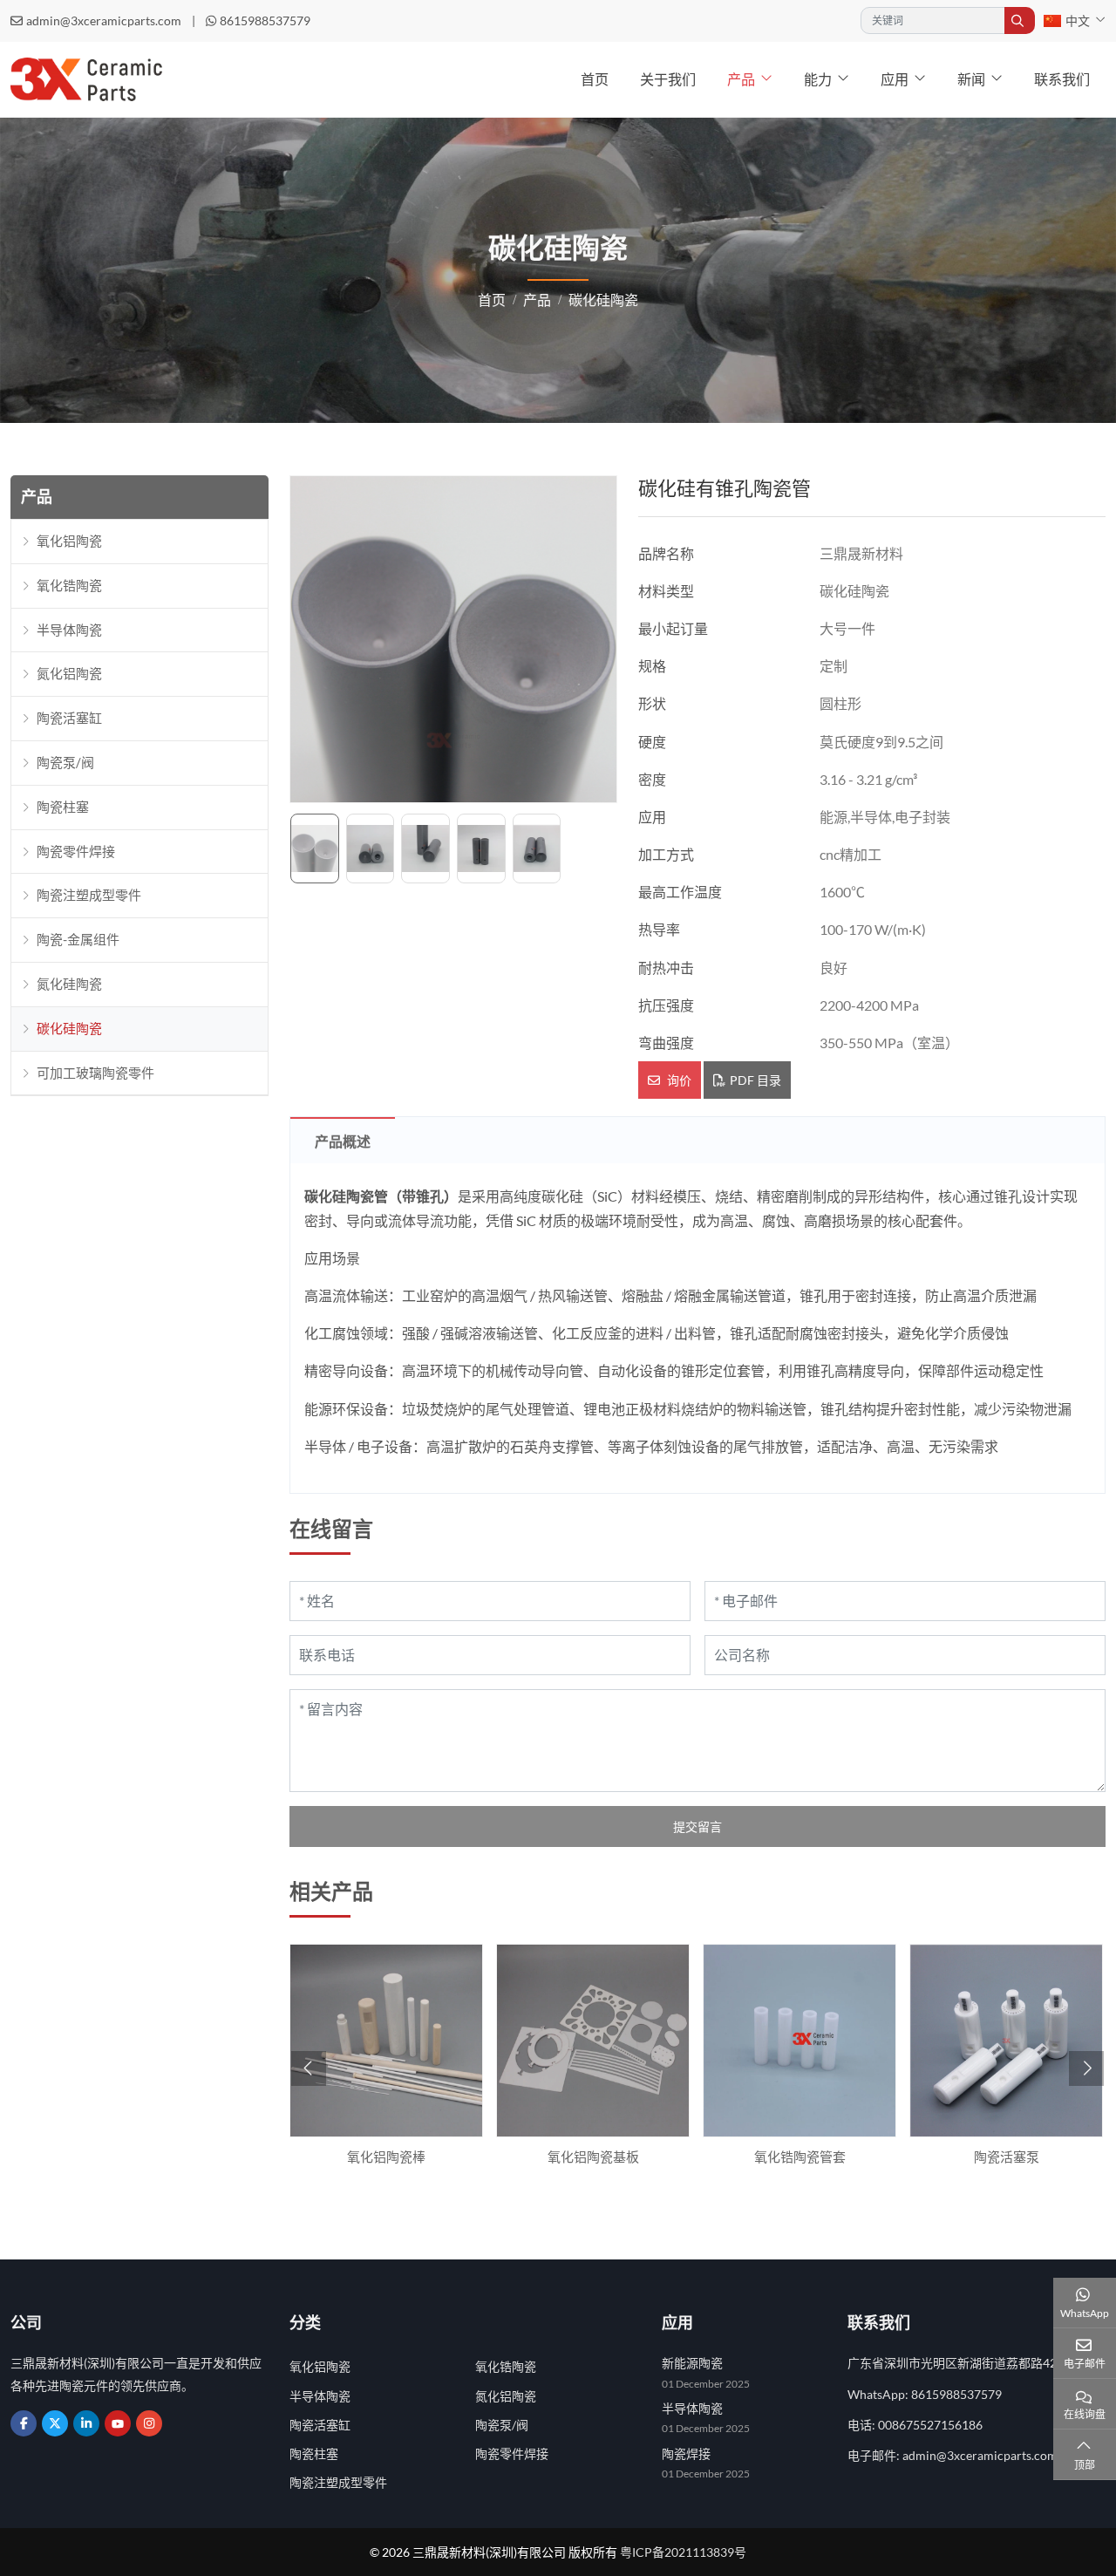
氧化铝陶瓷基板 (593, 2157)
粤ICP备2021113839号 (683, 2552)
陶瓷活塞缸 (69, 718)
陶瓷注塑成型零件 (89, 895)
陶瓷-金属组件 (78, 939)
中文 (1078, 20)
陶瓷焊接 (686, 2453)
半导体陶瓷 (69, 629)
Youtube (118, 2423)
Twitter (55, 2423)
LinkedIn (86, 2423)
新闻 (971, 79)
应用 (895, 79)
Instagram (149, 2423)
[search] (1020, 20)
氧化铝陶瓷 (69, 541)
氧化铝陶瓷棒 (386, 2157)
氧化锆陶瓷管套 (800, 2157)
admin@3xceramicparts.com (104, 20)
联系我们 (1062, 79)
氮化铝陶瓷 (69, 673)
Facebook (24, 2423)
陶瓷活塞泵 (1007, 2157)
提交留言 (697, 1826)
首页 (595, 79)
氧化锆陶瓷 (69, 585)
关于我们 (668, 79)
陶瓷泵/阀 (65, 762)
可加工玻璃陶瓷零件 (95, 1072)
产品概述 (343, 1141)
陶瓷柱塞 (63, 807)
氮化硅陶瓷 (69, 984)
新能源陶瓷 (692, 2363)
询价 (678, 1080)
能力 (818, 79)
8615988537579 (265, 20)
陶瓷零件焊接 (76, 850)
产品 (741, 79)
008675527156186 (930, 2425)
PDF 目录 (755, 1080)
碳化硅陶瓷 (69, 1028)
